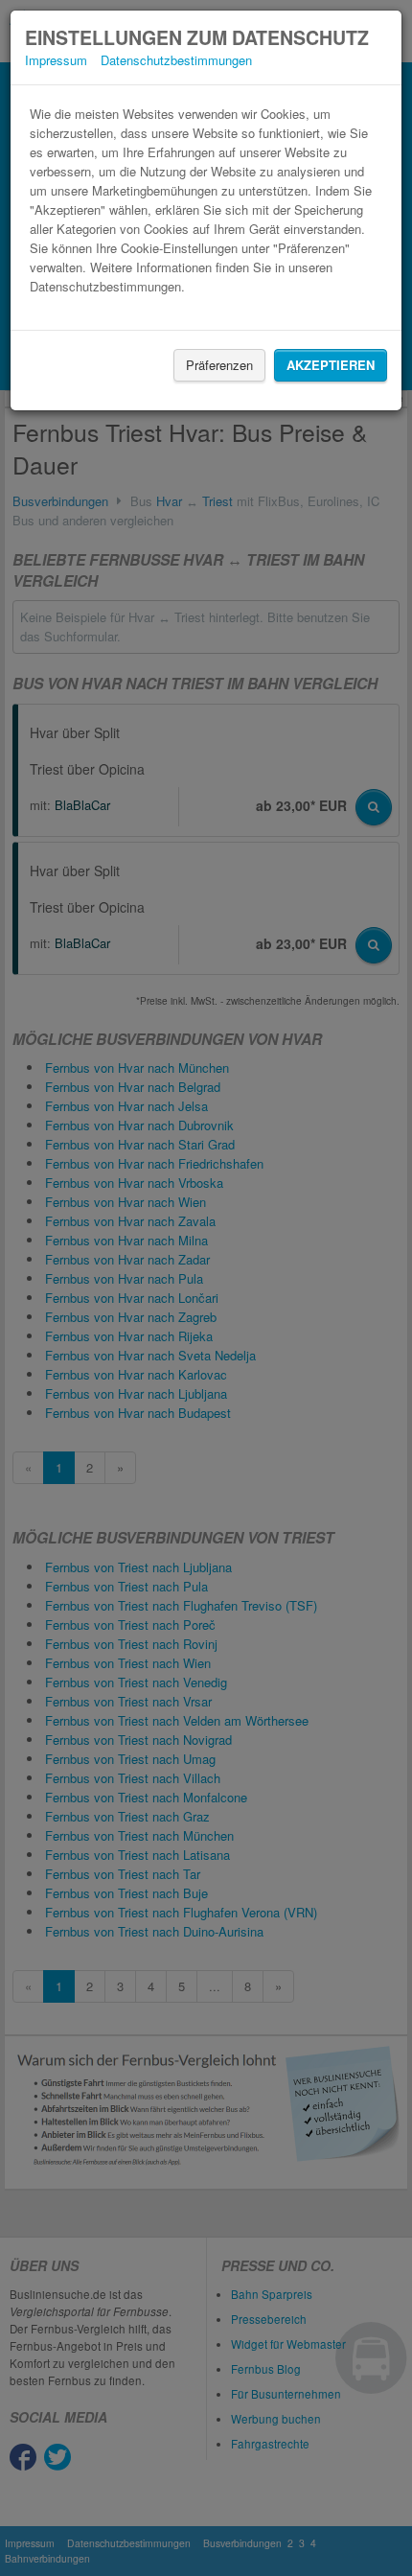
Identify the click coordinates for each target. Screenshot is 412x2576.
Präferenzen (219, 365)
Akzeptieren (331, 365)
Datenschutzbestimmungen (176, 60)
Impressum (56, 60)
